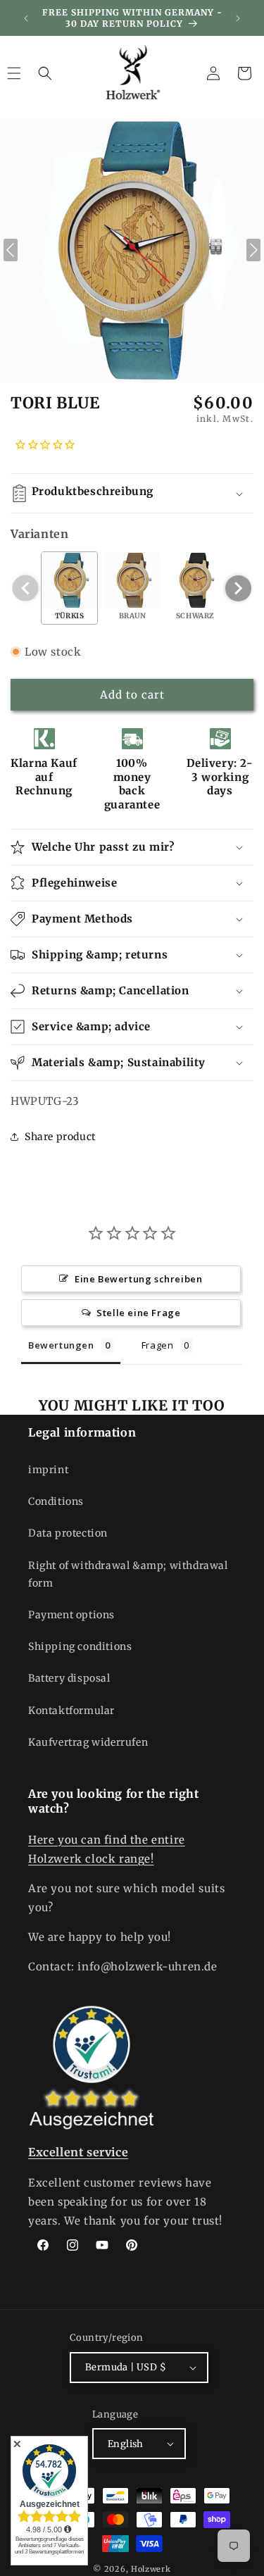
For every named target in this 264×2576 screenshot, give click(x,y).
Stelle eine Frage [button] (138, 1313)
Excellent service (78, 2152)
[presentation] (238, 588)
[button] (45, 73)
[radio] (69, 588)
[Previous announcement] (26, 18)
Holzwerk (151, 2569)
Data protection (68, 1533)
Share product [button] (60, 1137)
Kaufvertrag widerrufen (88, 1742)
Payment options (71, 1615)
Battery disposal (69, 1678)
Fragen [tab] (158, 1345)
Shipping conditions (80, 1646)
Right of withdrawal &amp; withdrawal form (128, 1574)
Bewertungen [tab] (61, 1345)
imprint (48, 1470)
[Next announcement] (238, 18)
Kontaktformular (71, 1711)
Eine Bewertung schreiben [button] (138, 1279)
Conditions (56, 1501)
